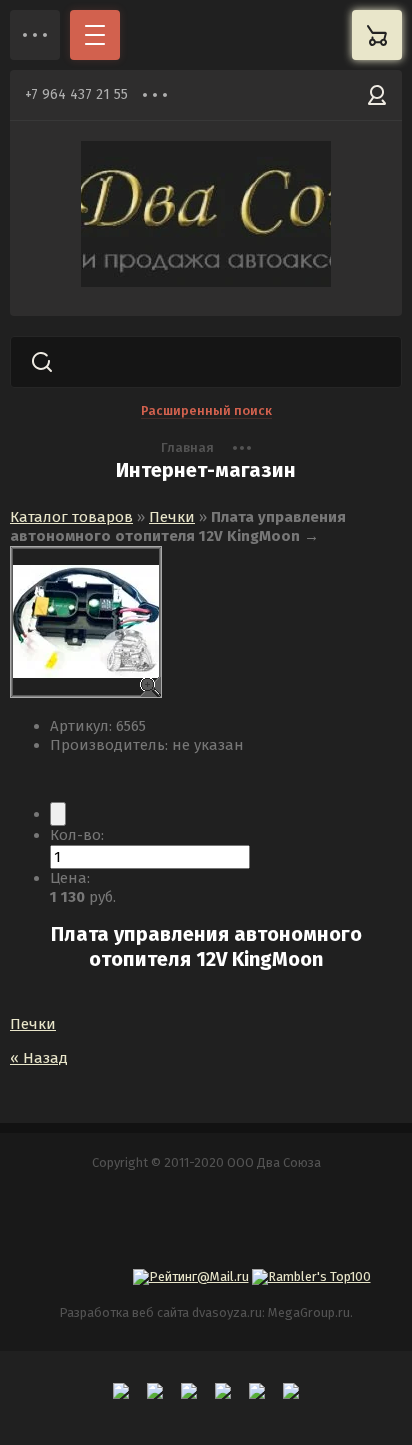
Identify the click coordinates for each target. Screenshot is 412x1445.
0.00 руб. (377, 35)
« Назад (39, 1058)
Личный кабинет (377, 95)
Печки (172, 517)
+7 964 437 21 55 (76, 94)
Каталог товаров (71, 517)
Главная (187, 447)
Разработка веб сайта (124, 1312)
